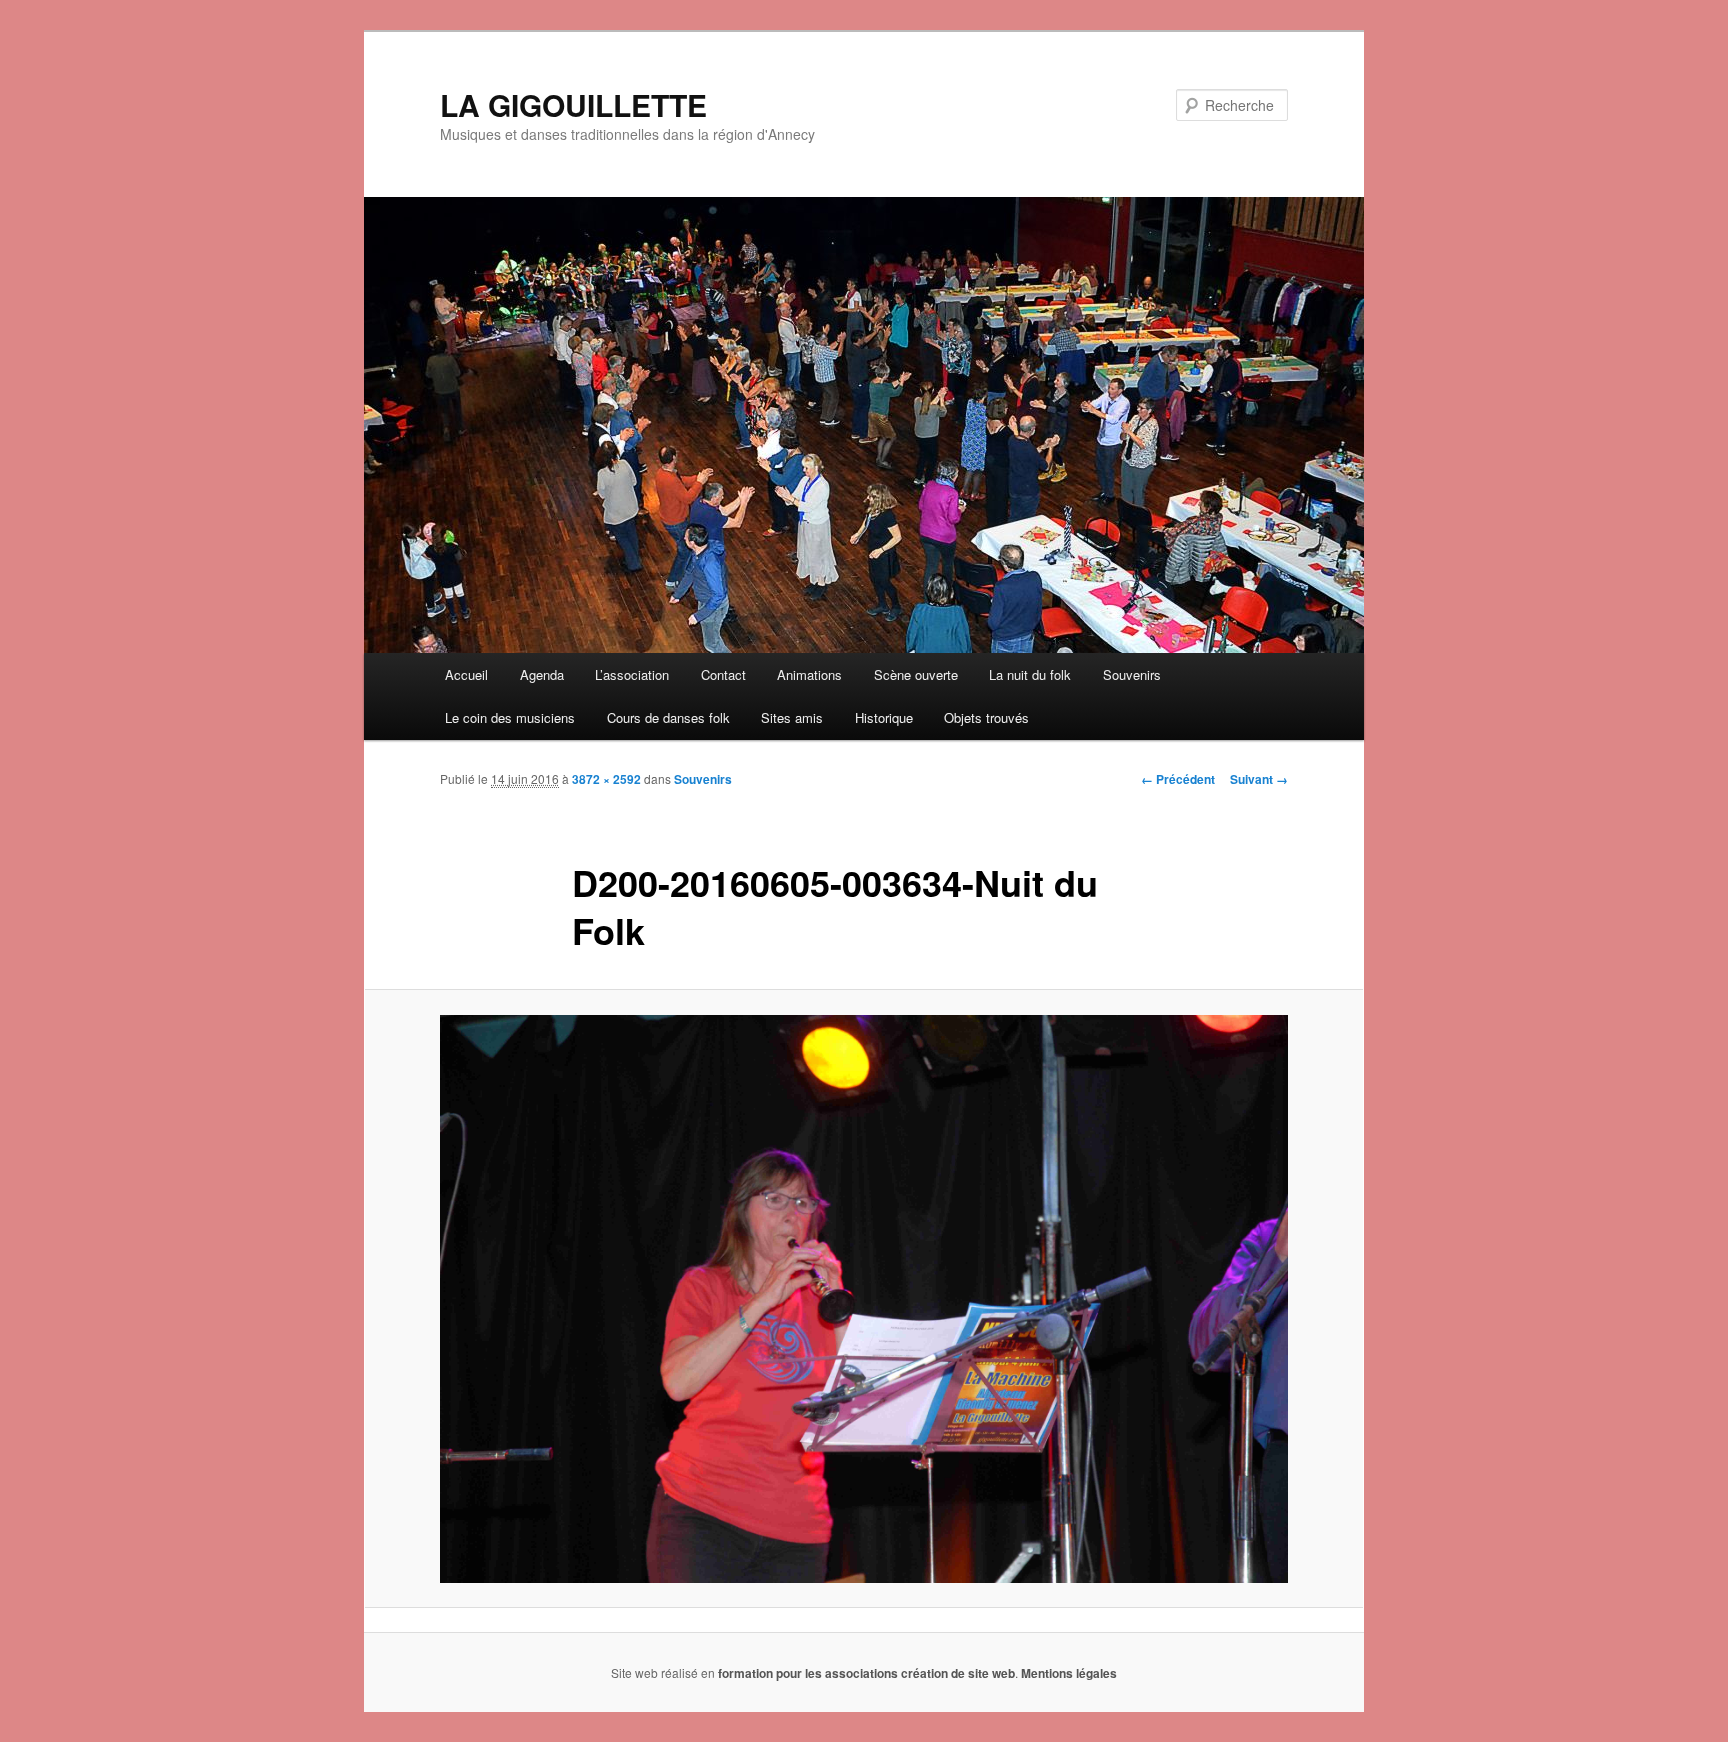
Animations (809, 674)
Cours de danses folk (668, 717)
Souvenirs (1132, 674)
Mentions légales (1069, 1673)
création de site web (958, 1673)
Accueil (466, 674)
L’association (632, 674)
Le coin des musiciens (510, 717)
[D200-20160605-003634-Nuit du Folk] (864, 1299)
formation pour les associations (808, 1673)
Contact (723, 674)
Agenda (542, 674)
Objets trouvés (986, 717)
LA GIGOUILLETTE (573, 104)
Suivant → (1259, 779)
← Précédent (1178, 779)
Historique (884, 717)
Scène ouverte (916, 674)
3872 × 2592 (606, 779)
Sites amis (792, 717)
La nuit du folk (1030, 674)
